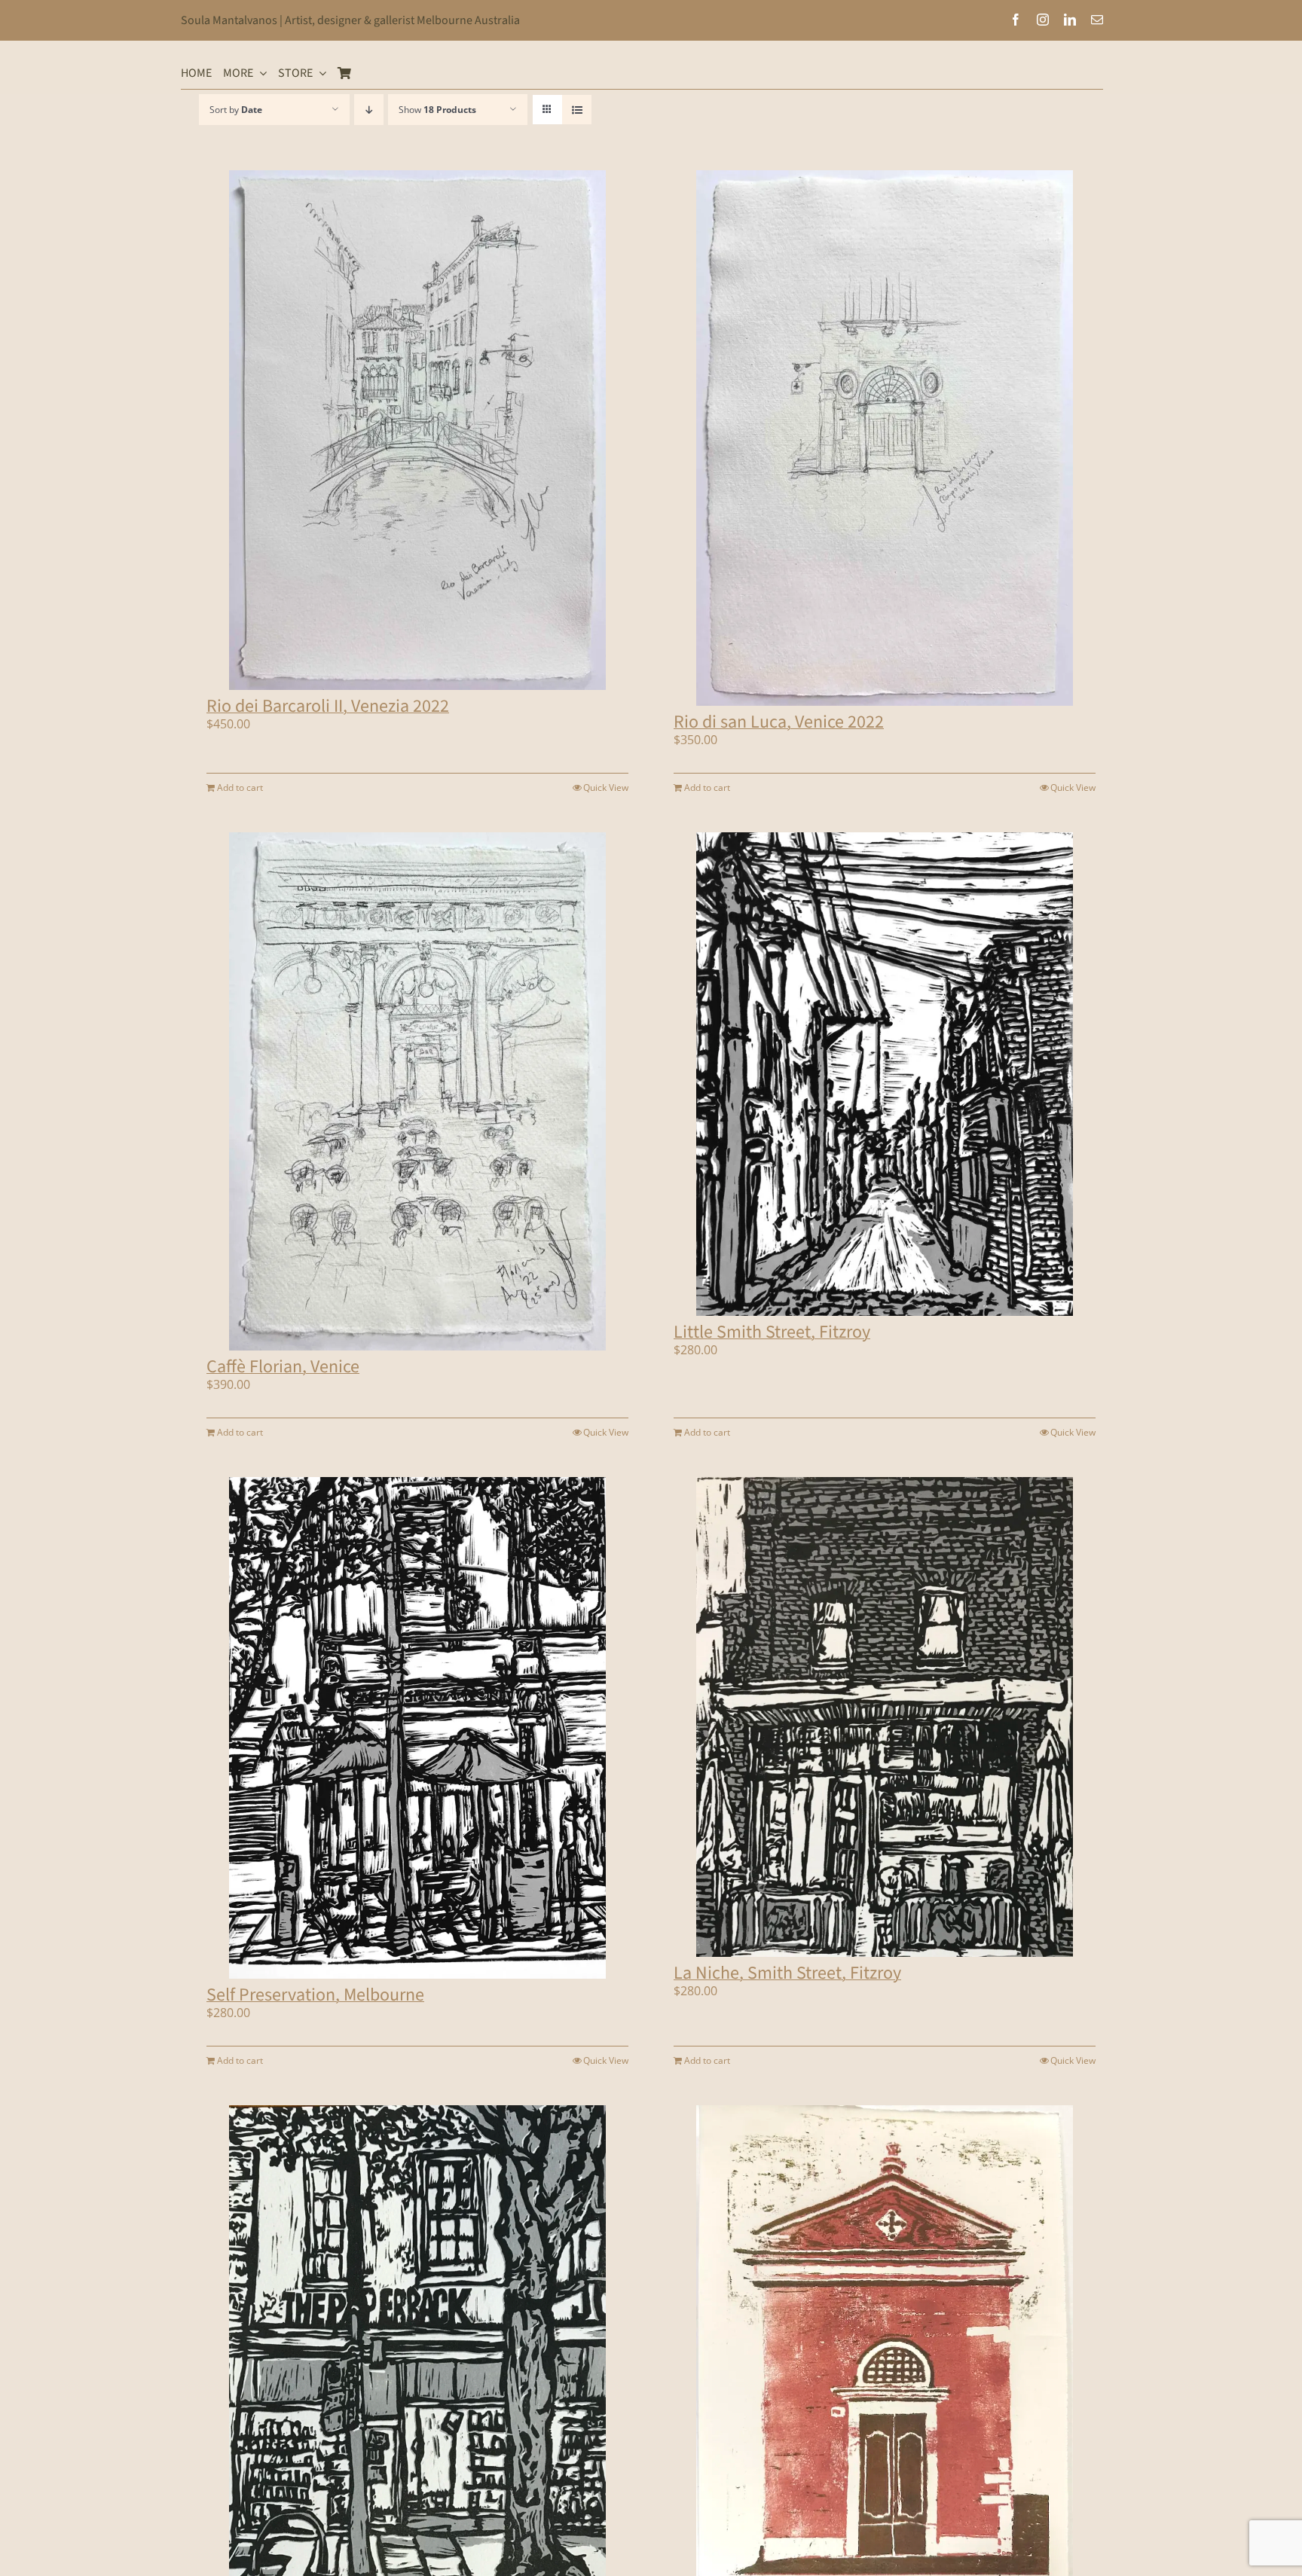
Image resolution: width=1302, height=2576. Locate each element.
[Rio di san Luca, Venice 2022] (885, 438)
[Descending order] (369, 110)
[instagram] (1043, 20)
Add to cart (240, 787)
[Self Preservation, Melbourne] (417, 1728)
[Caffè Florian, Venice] (417, 1091)
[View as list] (577, 110)
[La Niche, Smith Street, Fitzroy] (885, 1717)
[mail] (1097, 20)
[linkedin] (1070, 20)
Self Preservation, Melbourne (315, 1995)
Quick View (606, 787)
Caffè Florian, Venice (283, 1367)
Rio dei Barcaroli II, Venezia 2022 (328, 706)
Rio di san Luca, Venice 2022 (779, 722)
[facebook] (1016, 20)
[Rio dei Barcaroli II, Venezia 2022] (417, 430)
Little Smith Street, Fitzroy (772, 1332)
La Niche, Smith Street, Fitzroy (787, 1973)
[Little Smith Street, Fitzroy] (885, 1074)
